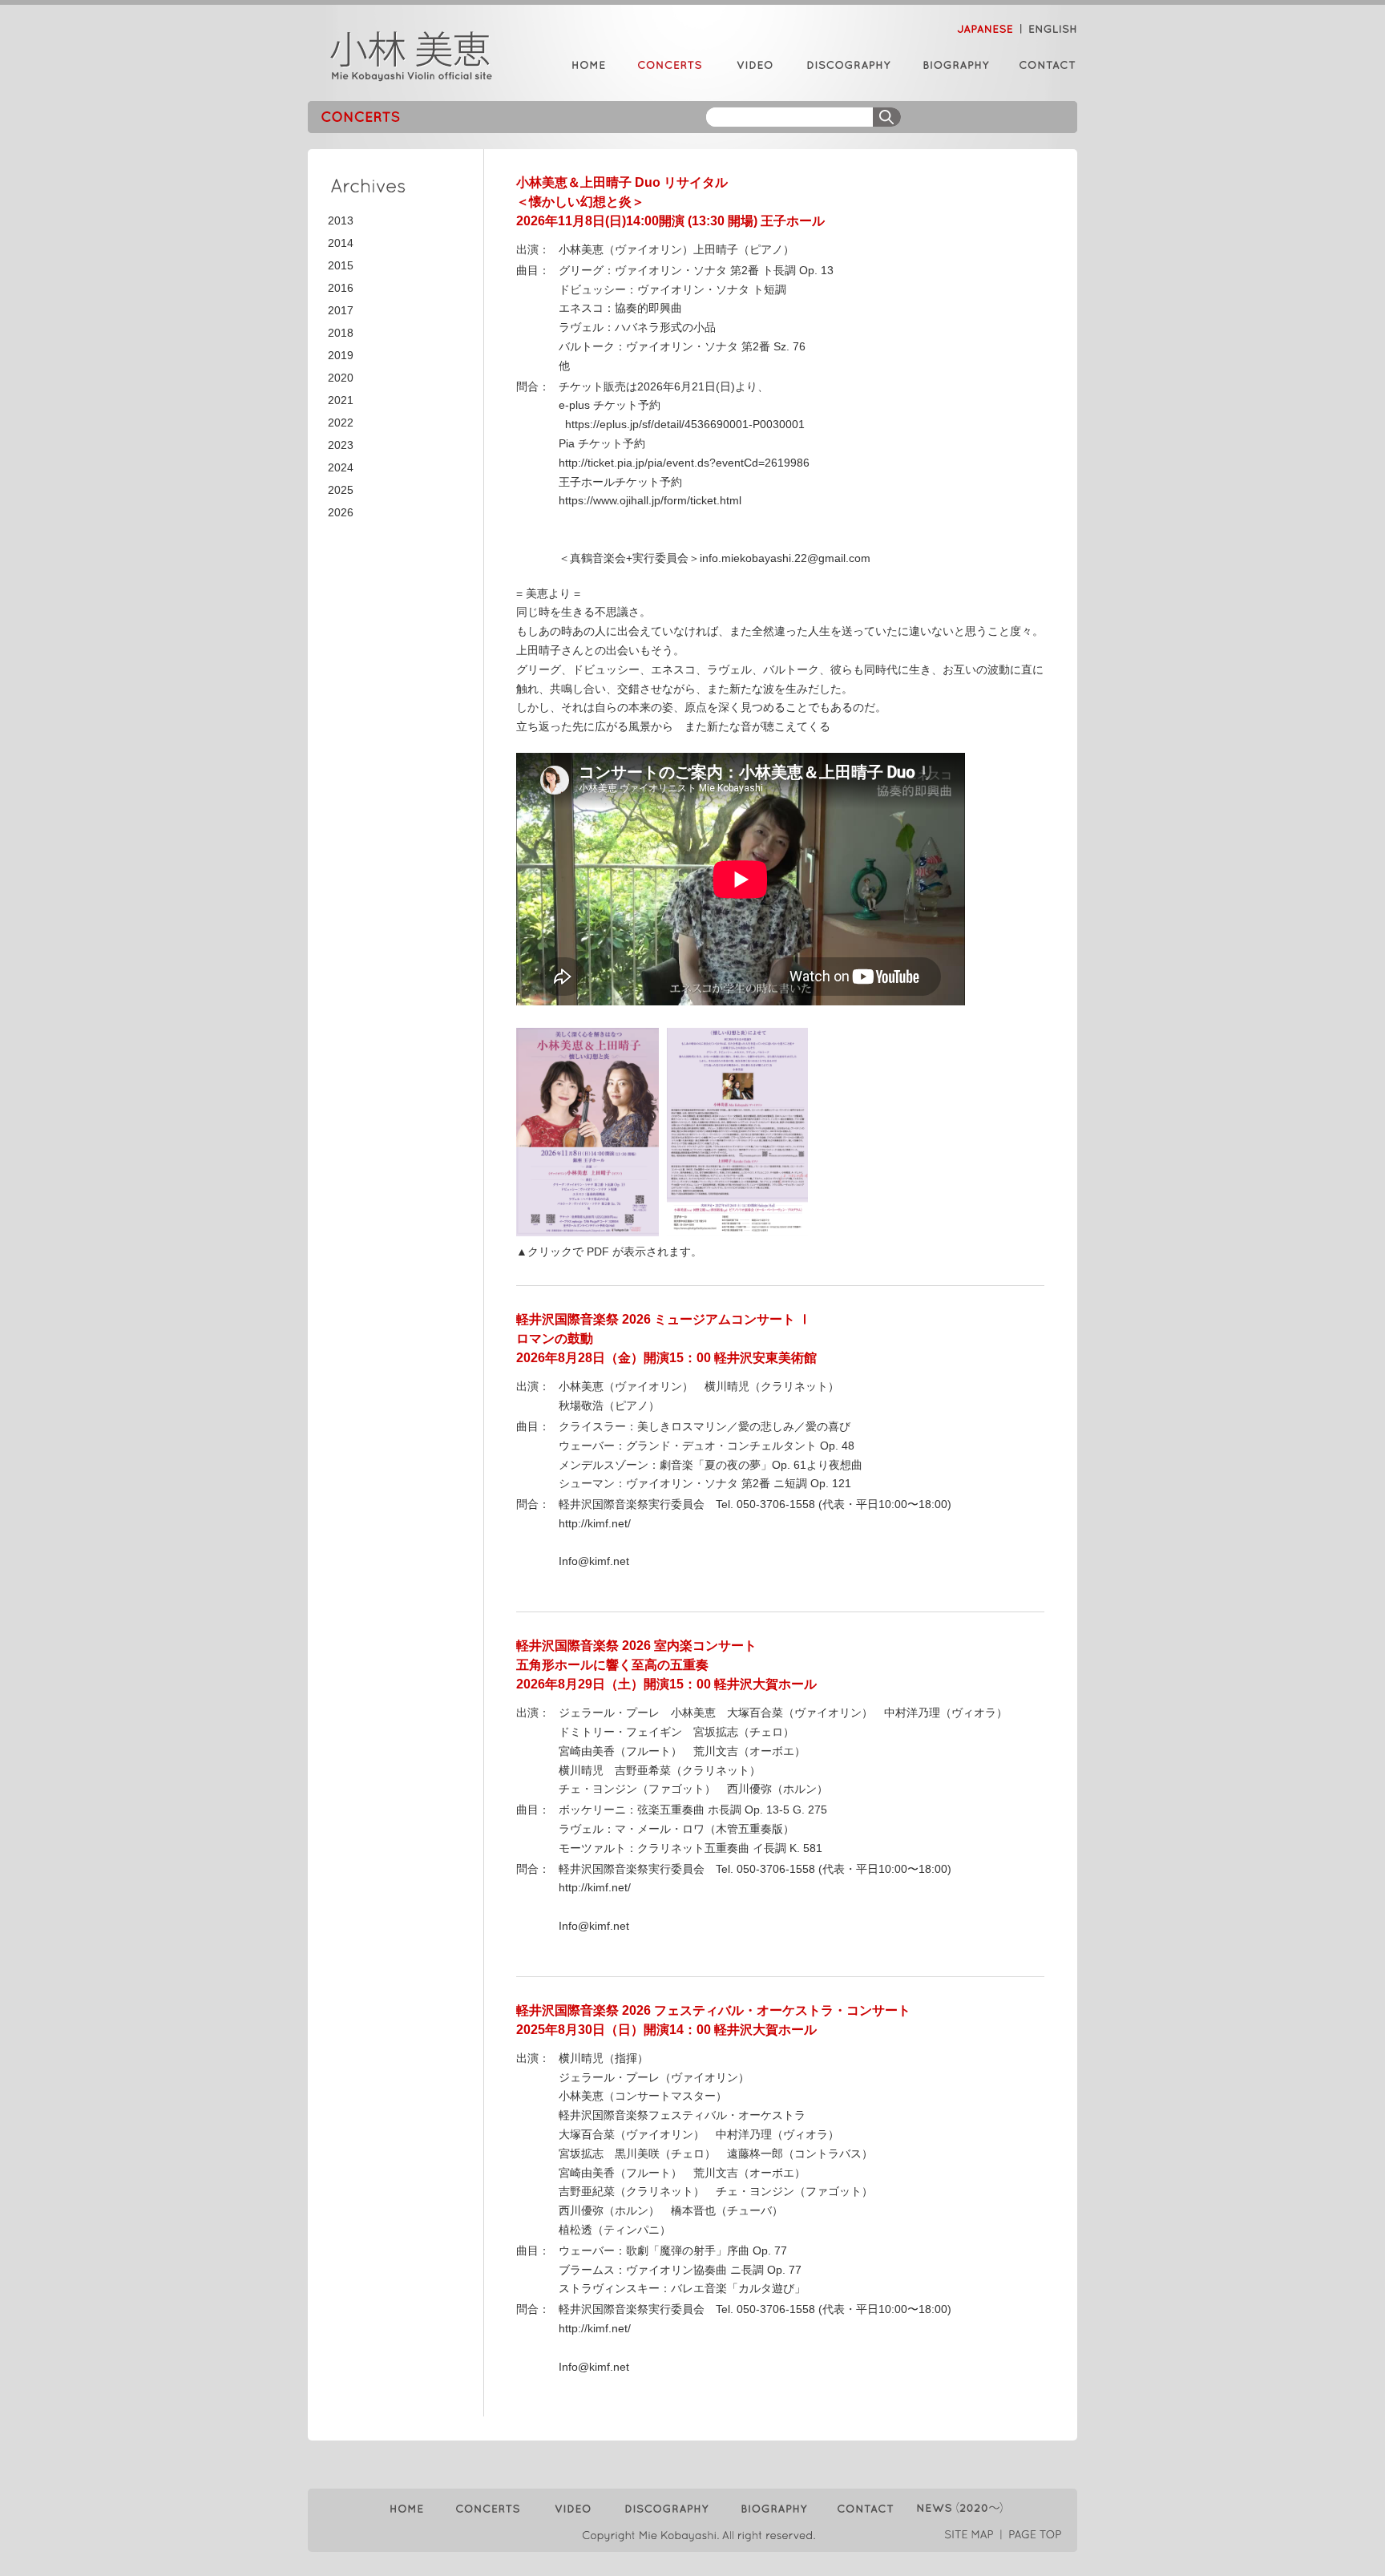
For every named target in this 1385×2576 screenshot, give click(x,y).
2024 (341, 467)
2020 (341, 378)
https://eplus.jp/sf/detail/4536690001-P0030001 (682, 424)
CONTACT (1042, 65)
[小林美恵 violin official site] (412, 56)
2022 (341, 423)
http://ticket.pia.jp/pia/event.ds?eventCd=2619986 (684, 463)
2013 (341, 220)
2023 (341, 445)
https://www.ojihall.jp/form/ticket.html (650, 500)
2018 (341, 333)
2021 (341, 400)
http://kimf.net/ (595, 1523)
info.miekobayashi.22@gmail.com (785, 558)
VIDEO (754, 65)
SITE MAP (973, 2535)
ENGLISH (1050, 29)
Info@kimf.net (594, 1561)
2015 (341, 265)
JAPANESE (989, 29)
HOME (588, 65)
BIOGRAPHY (955, 65)
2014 (341, 243)
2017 (341, 310)
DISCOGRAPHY (846, 65)
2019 (341, 355)
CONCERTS (654, 65)
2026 (341, 512)
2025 (341, 490)
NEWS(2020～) (957, 2509)
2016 (341, 288)
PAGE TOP (1032, 2535)
